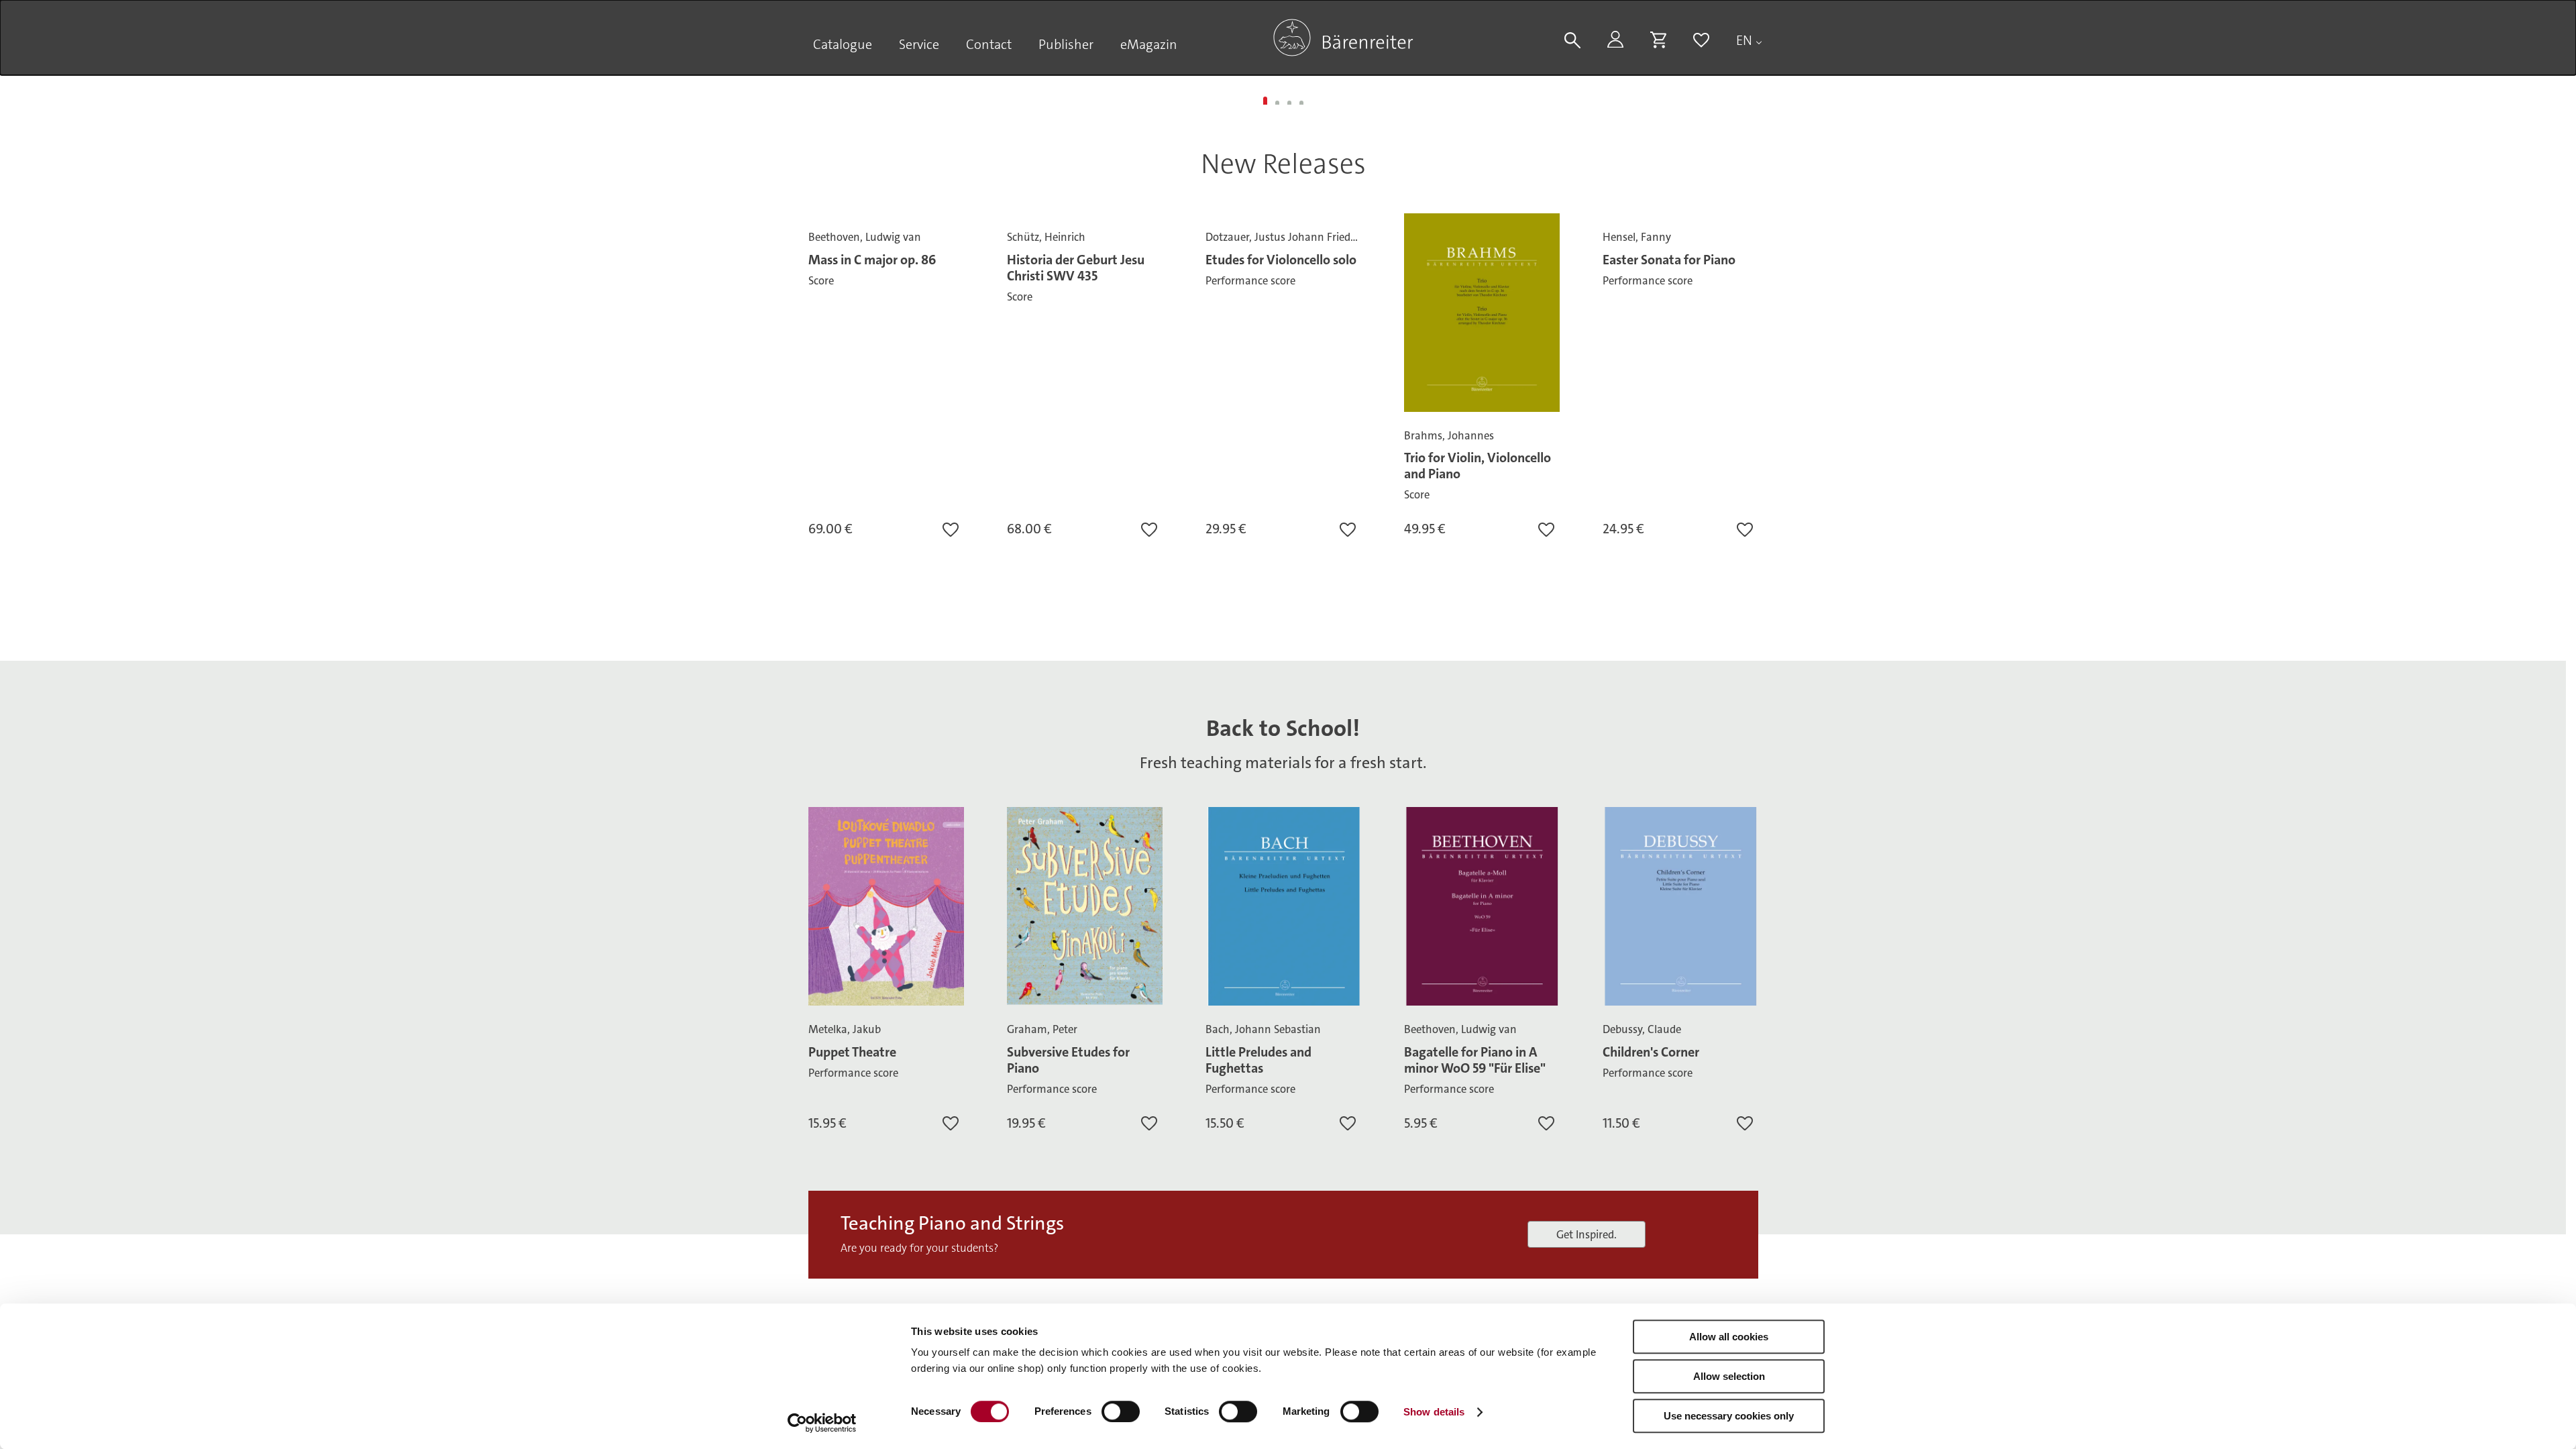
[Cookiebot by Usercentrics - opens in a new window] (822, 1423)
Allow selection (1729, 1376)
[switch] (1121, 1411)
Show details (1434, 1412)
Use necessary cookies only (1729, 1416)
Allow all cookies (1729, 1337)
